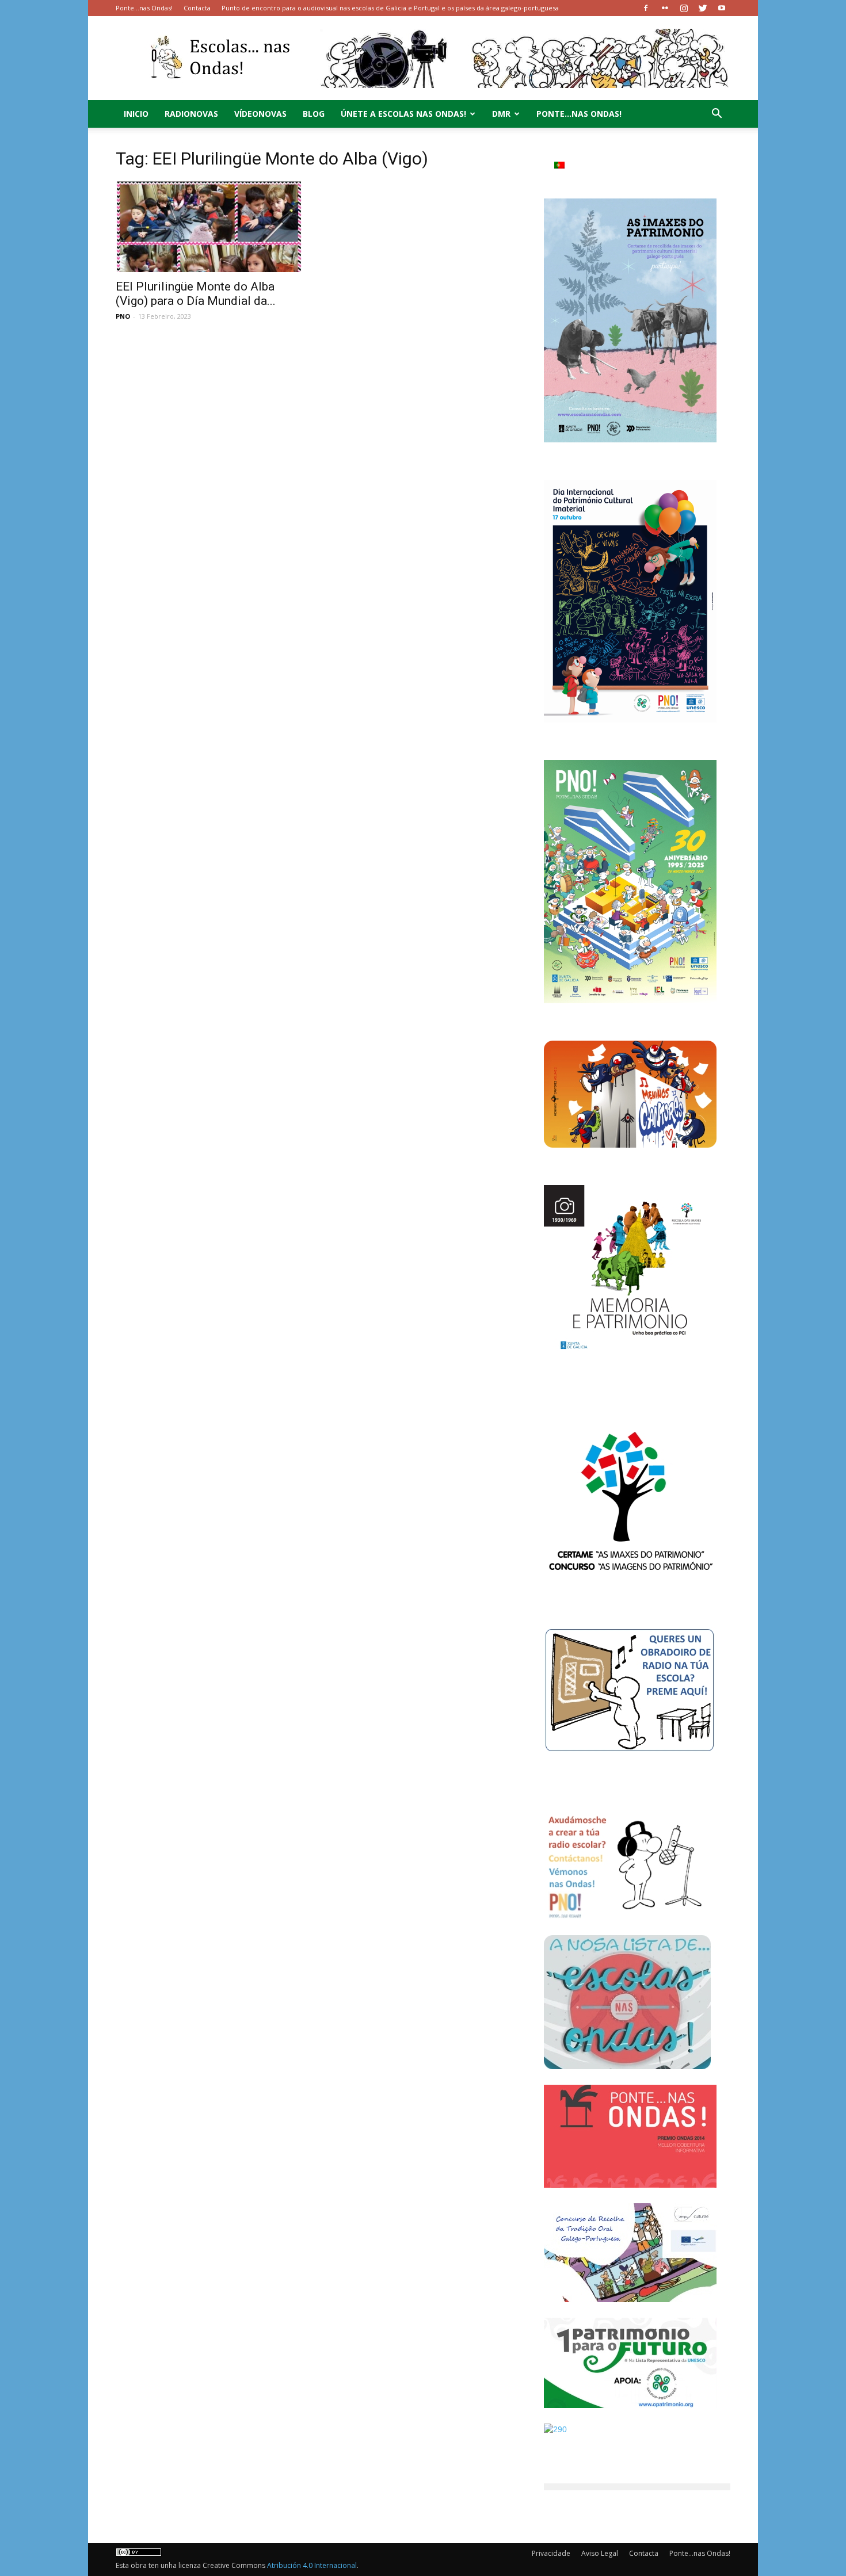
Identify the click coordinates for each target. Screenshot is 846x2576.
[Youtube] (722, 8)
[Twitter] (703, 8)
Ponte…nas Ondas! (144, 8)
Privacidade (551, 2553)
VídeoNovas (260, 114)
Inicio (136, 114)
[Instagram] (684, 8)
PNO (123, 316)
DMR (501, 114)
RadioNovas (191, 114)
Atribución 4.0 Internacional (312, 2565)
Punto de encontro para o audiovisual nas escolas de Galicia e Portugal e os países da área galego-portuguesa (390, 8)
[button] (717, 115)
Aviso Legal (600, 2553)
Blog (314, 114)
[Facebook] (646, 8)
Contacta (197, 8)
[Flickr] (665, 8)
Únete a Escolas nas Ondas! (403, 114)
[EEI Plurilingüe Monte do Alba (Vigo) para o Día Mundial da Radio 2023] (209, 226)
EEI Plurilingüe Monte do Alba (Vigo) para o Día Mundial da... (196, 294)
